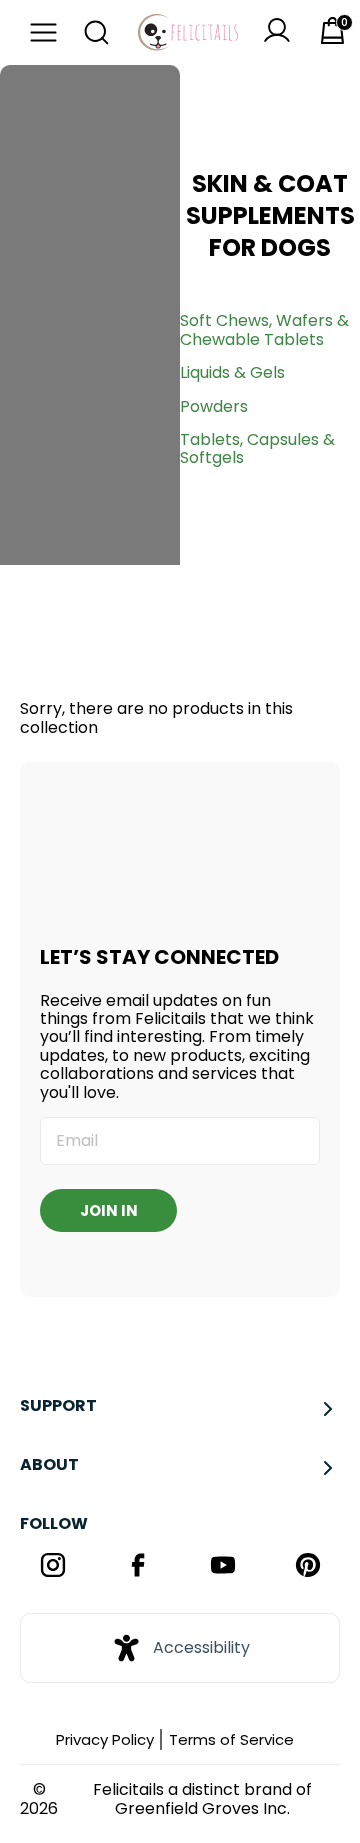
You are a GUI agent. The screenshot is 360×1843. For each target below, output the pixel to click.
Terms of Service (231, 1739)
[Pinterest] (307, 1567)
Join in (109, 1210)
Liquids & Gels (232, 372)
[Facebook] (137, 1567)
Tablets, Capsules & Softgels (257, 448)
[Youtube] (222, 1567)
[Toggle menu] (38, 32)
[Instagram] (52, 1567)
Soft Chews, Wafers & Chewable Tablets (264, 329)
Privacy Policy (105, 1739)
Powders (214, 406)
